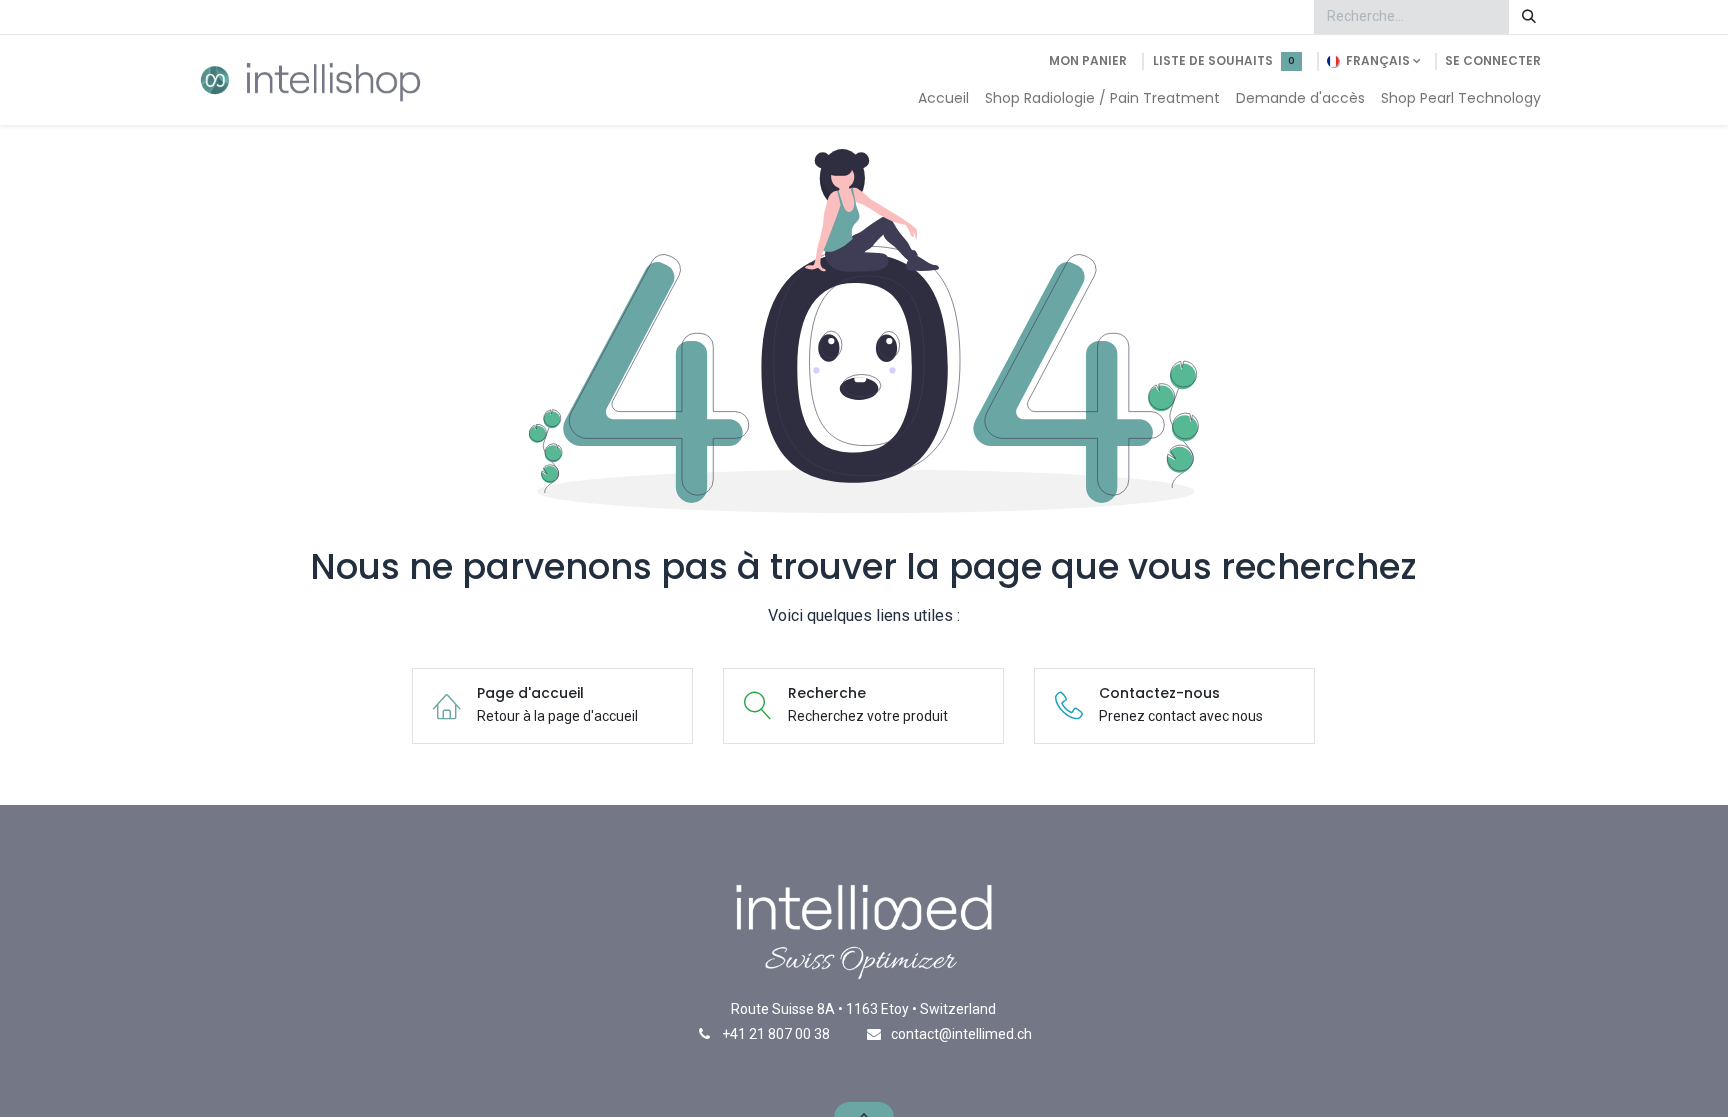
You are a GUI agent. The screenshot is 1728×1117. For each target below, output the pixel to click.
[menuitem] (943, 98)
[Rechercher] (1529, 17)
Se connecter (1493, 60)
